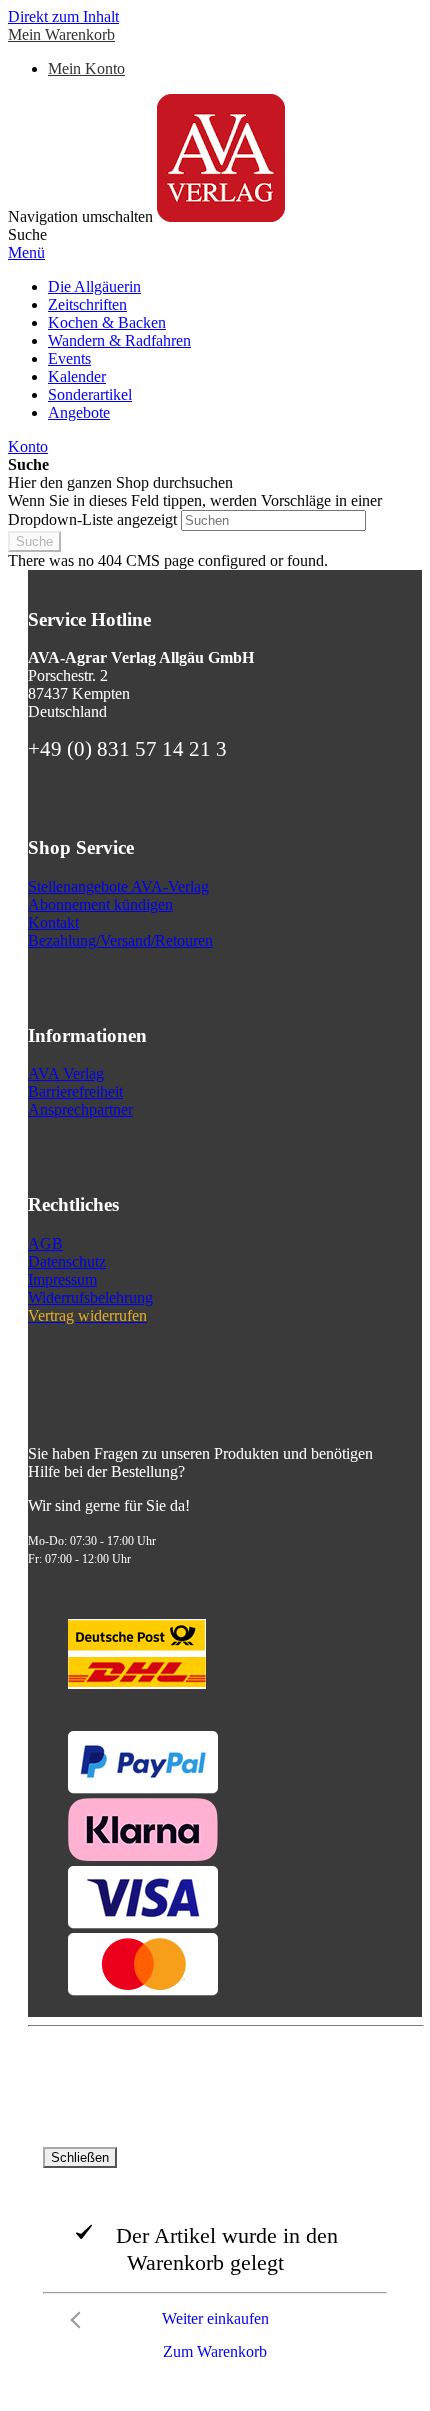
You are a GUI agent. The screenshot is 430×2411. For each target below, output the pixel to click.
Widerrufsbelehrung (90, 1297)
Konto (28, 446)
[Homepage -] (221, 216)
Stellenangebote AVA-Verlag (118, 886)
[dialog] (215, 2259)
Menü (26, 252)
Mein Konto (86, 68)
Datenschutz (67, 1261)
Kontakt (53, 922)
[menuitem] (94, 286)
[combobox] (273, 520)
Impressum (62, 1279)
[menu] (215, 350)
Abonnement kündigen (100, 904)
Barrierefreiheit (75, 1091)
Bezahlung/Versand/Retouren (120, 940)
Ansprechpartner (80, 1109)
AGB (45, 1243)
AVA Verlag (66, 1073)
